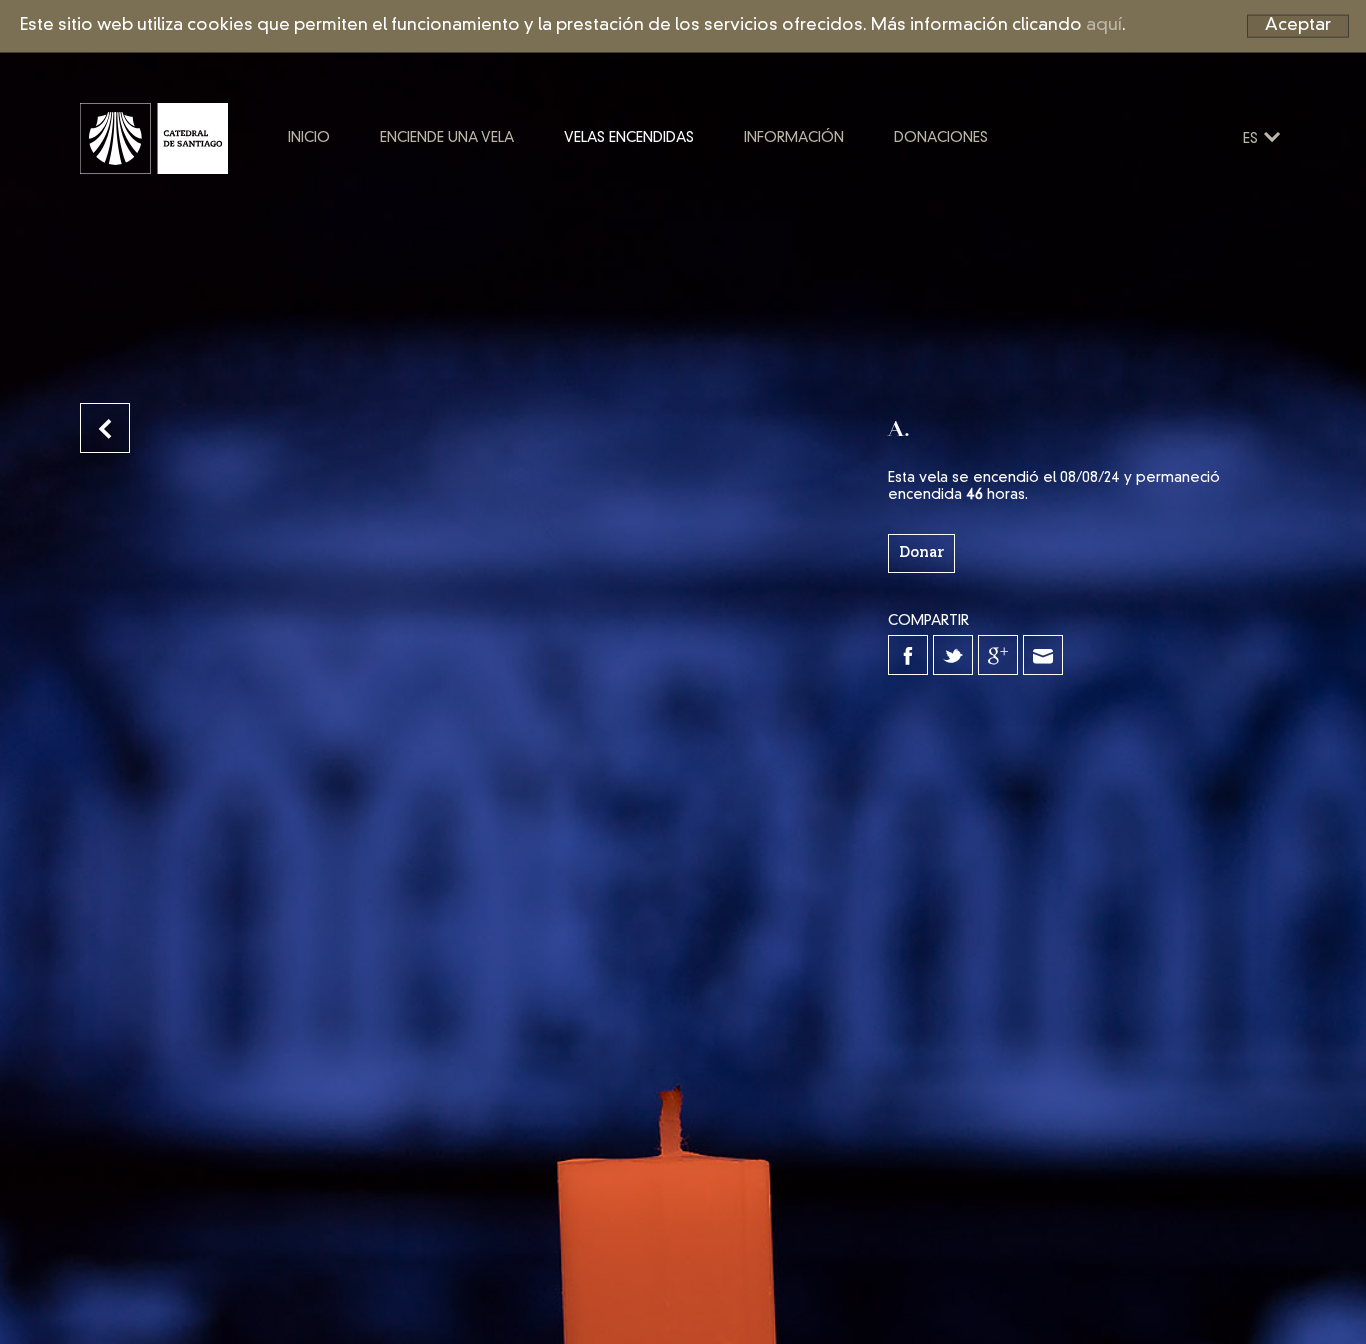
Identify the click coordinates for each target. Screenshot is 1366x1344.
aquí (1104, 25)
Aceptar (1298, 25)
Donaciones (941, 138)
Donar (921, 553)
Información (794, 138)
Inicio (309, 138)
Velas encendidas (629, 138)
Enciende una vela (447, 138)
